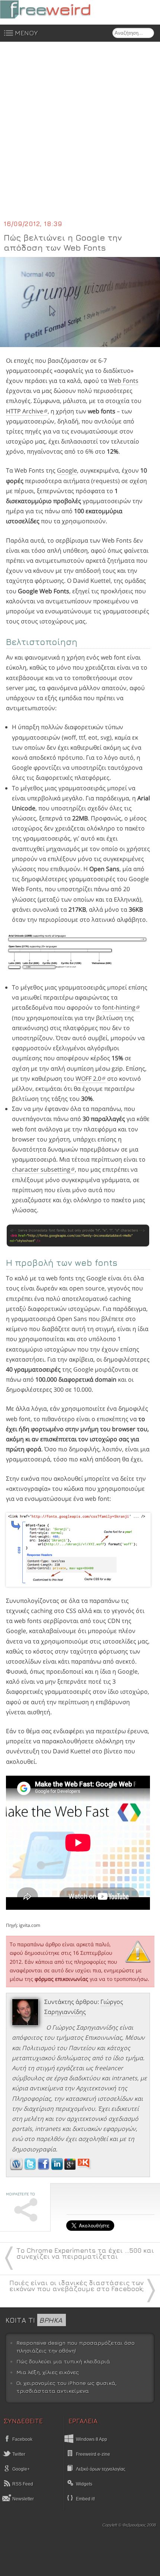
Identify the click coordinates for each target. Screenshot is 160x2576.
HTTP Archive (25, 411)
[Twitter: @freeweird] (31, 2168)
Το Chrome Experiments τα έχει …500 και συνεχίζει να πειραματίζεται (85, 2253)
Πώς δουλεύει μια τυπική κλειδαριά (63, 2361)
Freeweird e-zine (93, 2454)
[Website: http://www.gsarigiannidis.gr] (16, 2168)
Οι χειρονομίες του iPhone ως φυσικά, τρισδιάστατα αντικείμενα (66, 2387)
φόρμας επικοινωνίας (61, 1979)
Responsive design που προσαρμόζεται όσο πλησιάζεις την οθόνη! (76, 2347)
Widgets (84, 2484)
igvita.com (30, 1925)
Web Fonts (124, 381)
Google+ (20, 2469)
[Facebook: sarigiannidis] (44, 2168)
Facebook (22, 2439)
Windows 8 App (92, 2439)
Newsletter (23, 2499)
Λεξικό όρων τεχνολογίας (101, 2469)
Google (67, 470)
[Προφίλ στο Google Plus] (71, 2168)
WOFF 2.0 (88, 1079)
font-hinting (119, 1007)
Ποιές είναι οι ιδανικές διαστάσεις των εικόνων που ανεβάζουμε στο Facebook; (76, 2286)
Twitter (18, 2454)
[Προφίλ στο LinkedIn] (58, 2168)
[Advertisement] (80, 135)
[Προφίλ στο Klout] (84, 2168)
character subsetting (41, 1169)
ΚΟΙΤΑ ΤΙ (34, 2320)
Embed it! (85, 2499)
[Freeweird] (56, 9)
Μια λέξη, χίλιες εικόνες (48, 2372)
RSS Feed (22, 2484)
